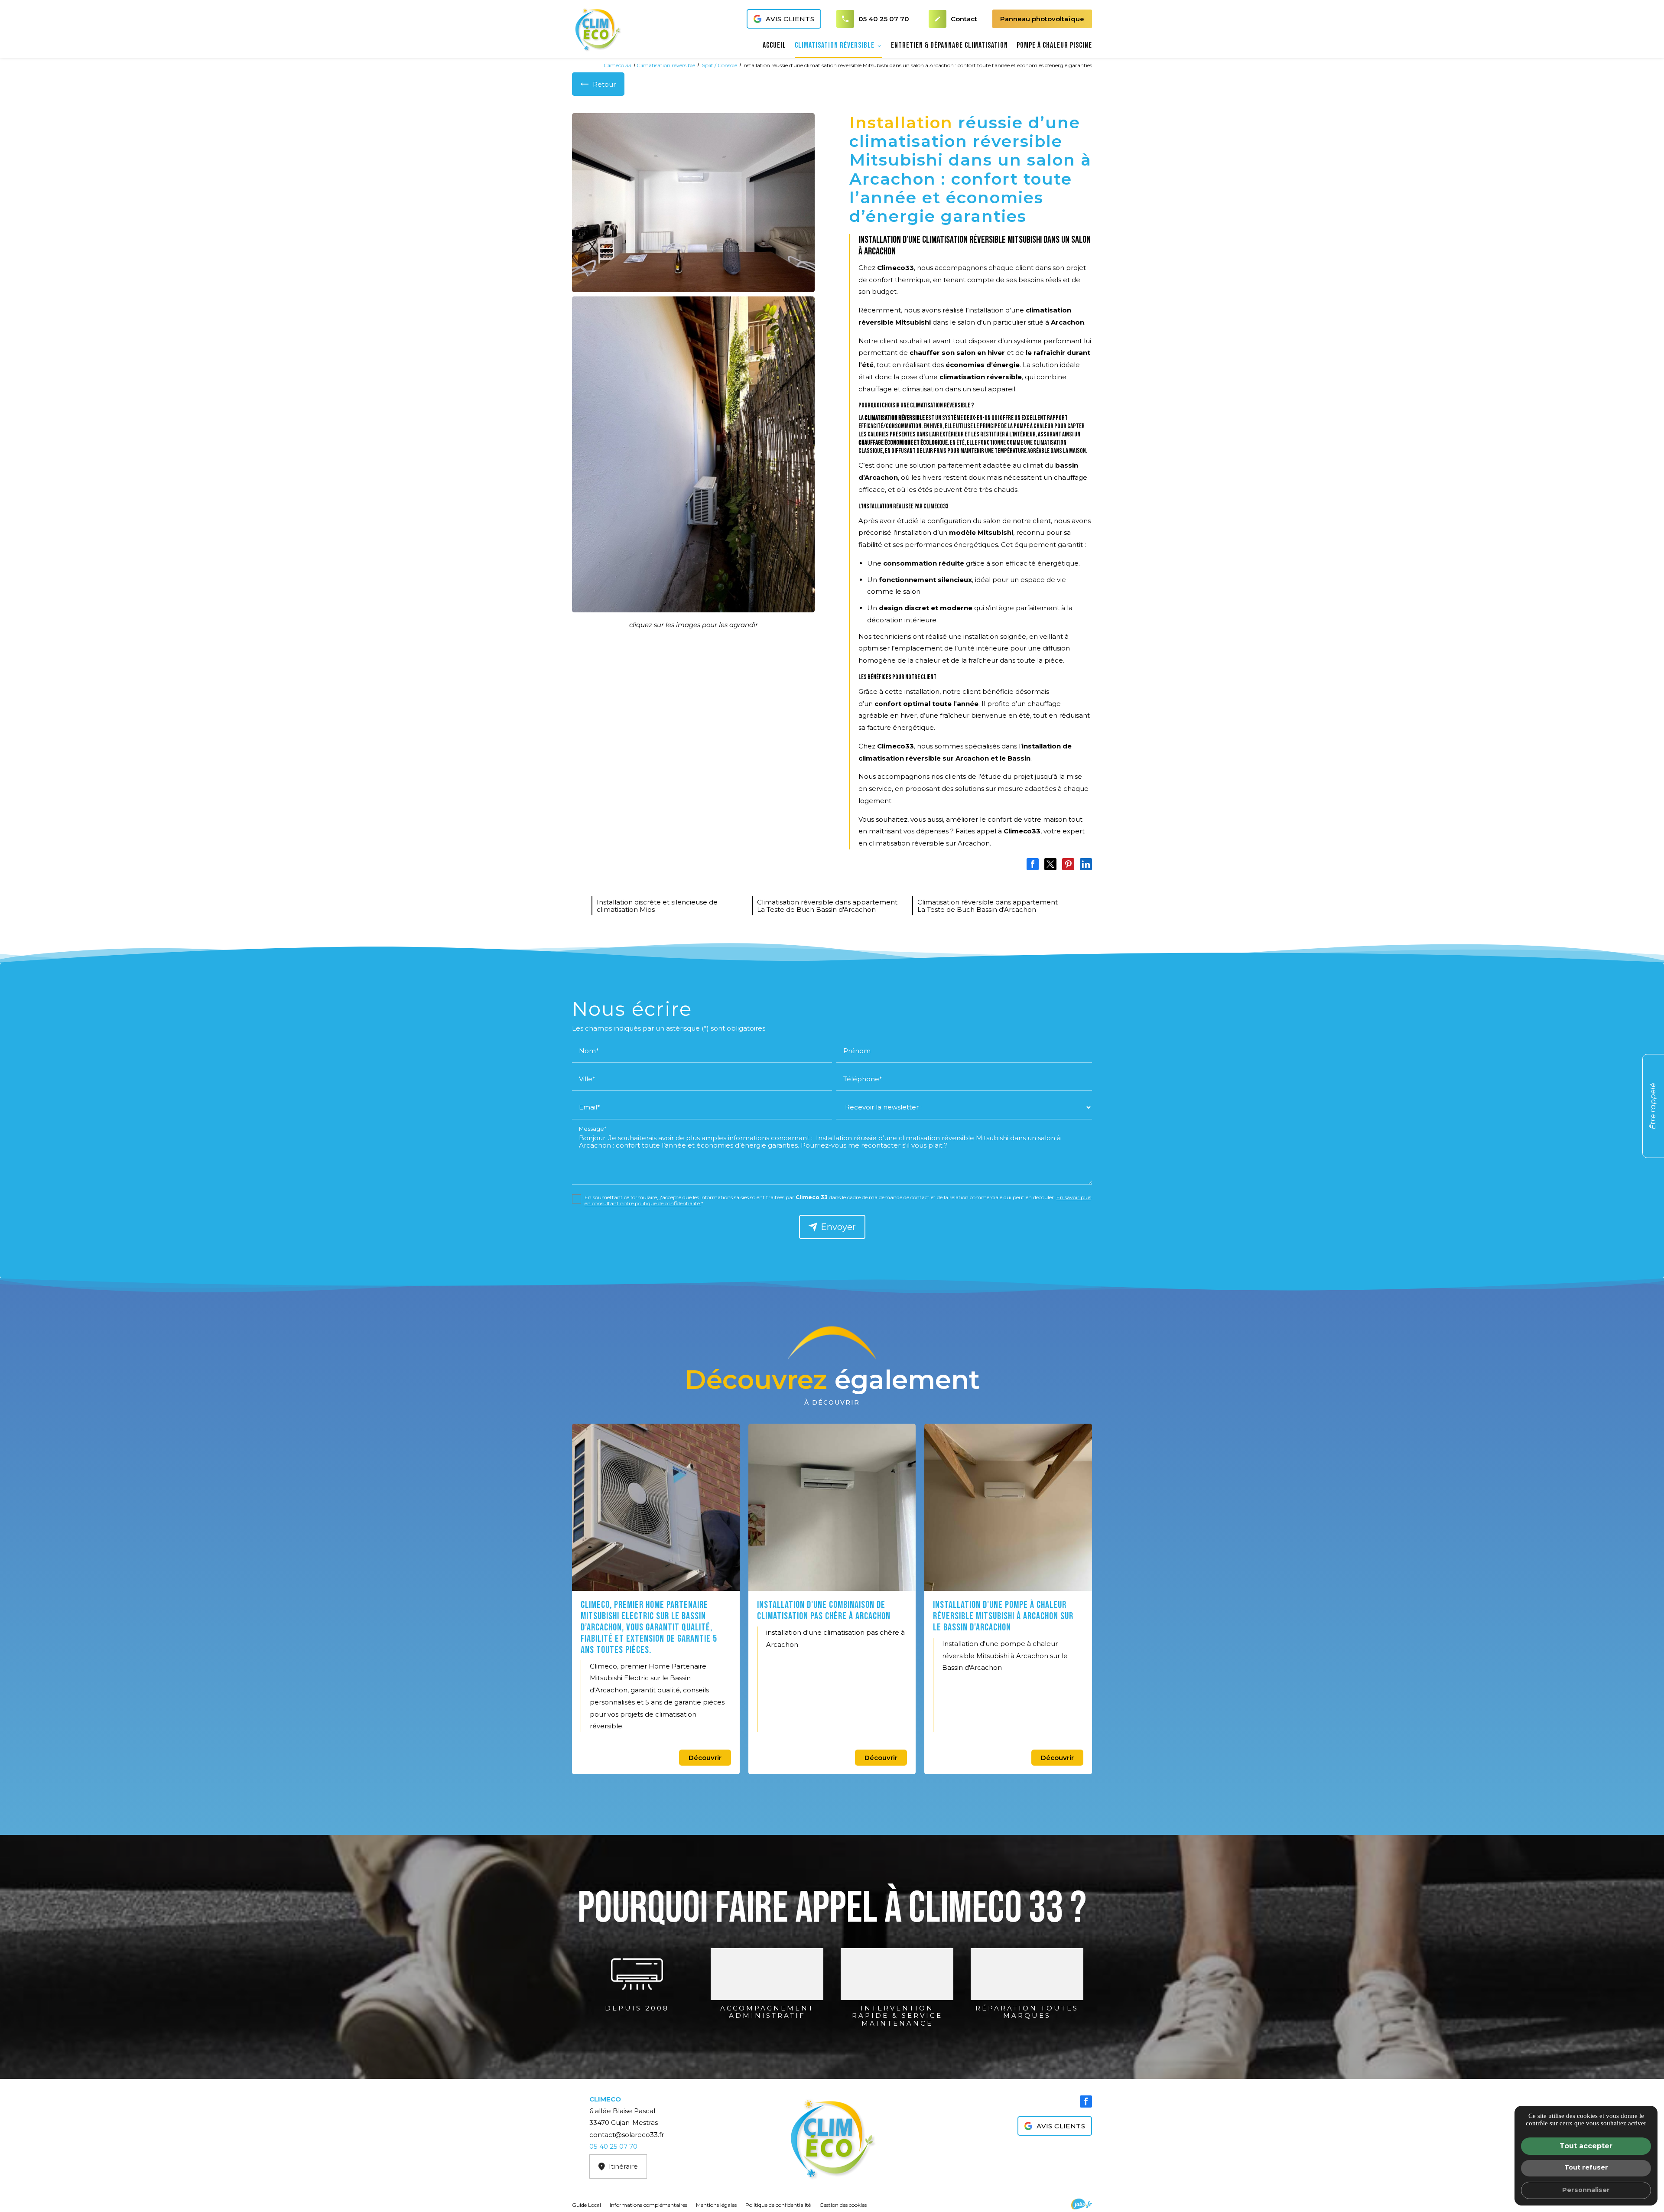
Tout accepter (1586, 2146)
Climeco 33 (617, 65)
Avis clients (790, 19)
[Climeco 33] (598, 29)
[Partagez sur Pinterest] (1068, 864)
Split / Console (720, 65)
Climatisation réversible (835, 45)
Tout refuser (1586, 2167)
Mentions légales (716, 2205)
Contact (956, 19)
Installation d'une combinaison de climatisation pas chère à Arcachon (824, 1611)
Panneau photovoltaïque (1042, 19)
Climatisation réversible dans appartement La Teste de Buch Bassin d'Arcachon (827, 906)
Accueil (774, 45)
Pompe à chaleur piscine (1054, 45)
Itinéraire (623, 2166)
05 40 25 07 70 (884, 19)
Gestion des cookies (843, 2205)
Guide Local (587, 2205)
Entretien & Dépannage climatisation (949, 45)
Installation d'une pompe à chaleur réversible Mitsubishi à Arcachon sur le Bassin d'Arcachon (1003, 1616)
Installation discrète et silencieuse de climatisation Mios (657, 906)
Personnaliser (1586, 2190)
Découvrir (705, 1758)
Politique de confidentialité (778, 2205)
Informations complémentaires (648, 2205)
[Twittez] (1050, 864)
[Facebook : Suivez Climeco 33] (1086, 2101)
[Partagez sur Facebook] (1033, 864)
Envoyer (838, 1227)
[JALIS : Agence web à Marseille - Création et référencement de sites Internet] (1082, 2204)
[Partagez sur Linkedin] (1086, 864)
